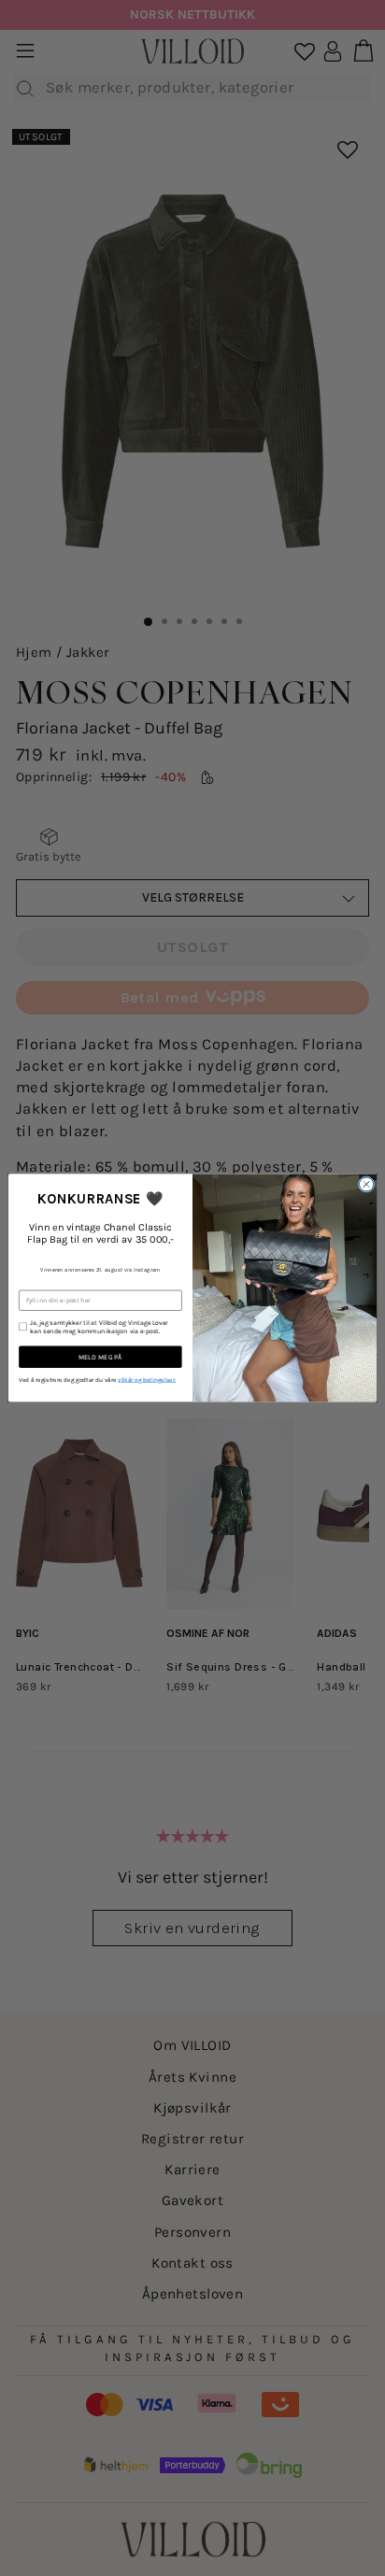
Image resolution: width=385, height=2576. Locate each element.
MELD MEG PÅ (100, 1357)
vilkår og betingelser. (147, 1380)
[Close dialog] (366, 1184)
